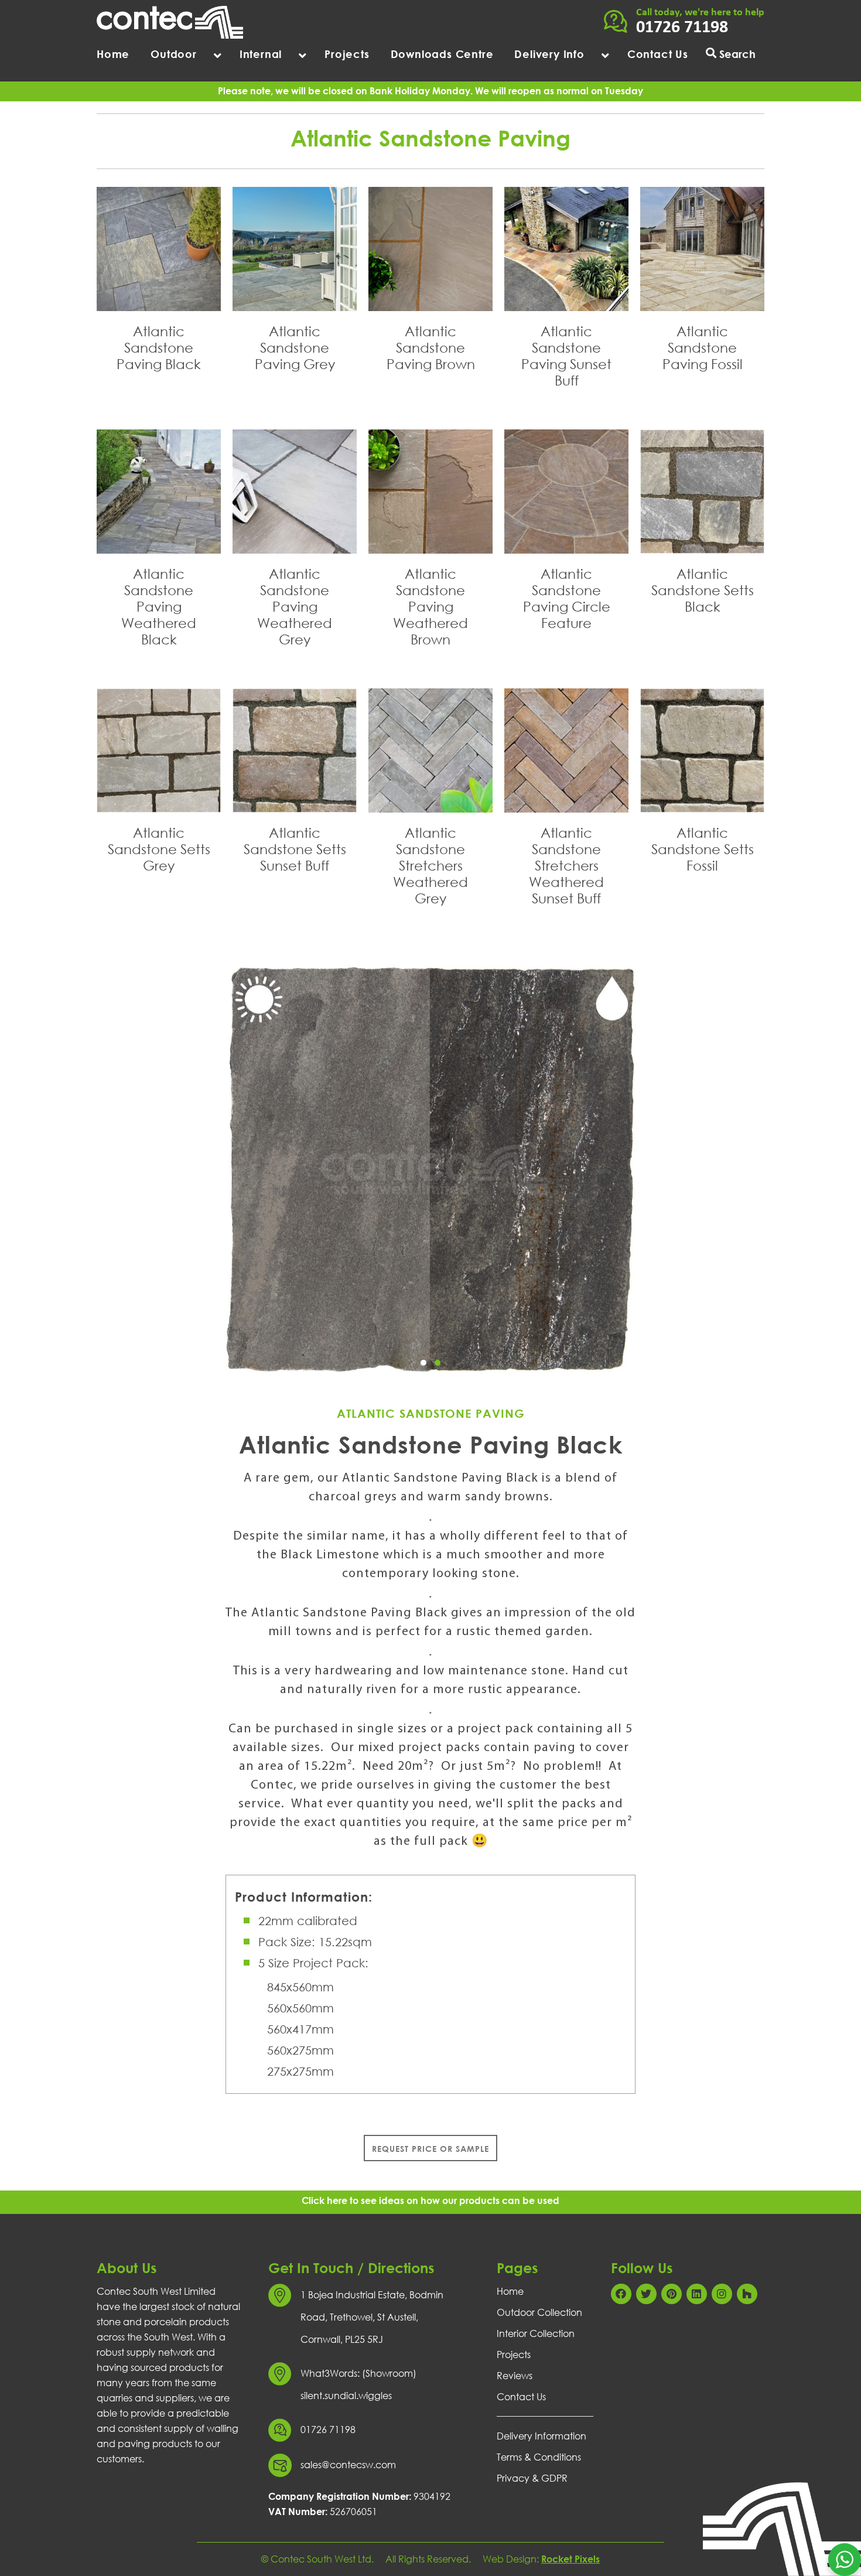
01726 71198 (682, 28)
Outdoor (174, 54)
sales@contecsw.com (348, 2465)
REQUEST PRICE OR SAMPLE (430, 2149)
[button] (423, 1363)
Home (113, 54)
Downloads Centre (442, 54)
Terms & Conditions (539, 2457)
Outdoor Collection (539, 2312)
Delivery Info (549, 54)
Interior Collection (536, 2333)
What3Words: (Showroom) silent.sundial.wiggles (358, 2384)
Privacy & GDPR (532, 2478)
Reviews (515, 2376)
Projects (347, 54)
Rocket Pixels (570, 2559)
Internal (261, 54)
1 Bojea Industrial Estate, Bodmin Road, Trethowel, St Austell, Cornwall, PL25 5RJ (372, 2317)
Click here (324, 2200)
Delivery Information (541, 2436)
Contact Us (658, 54)
